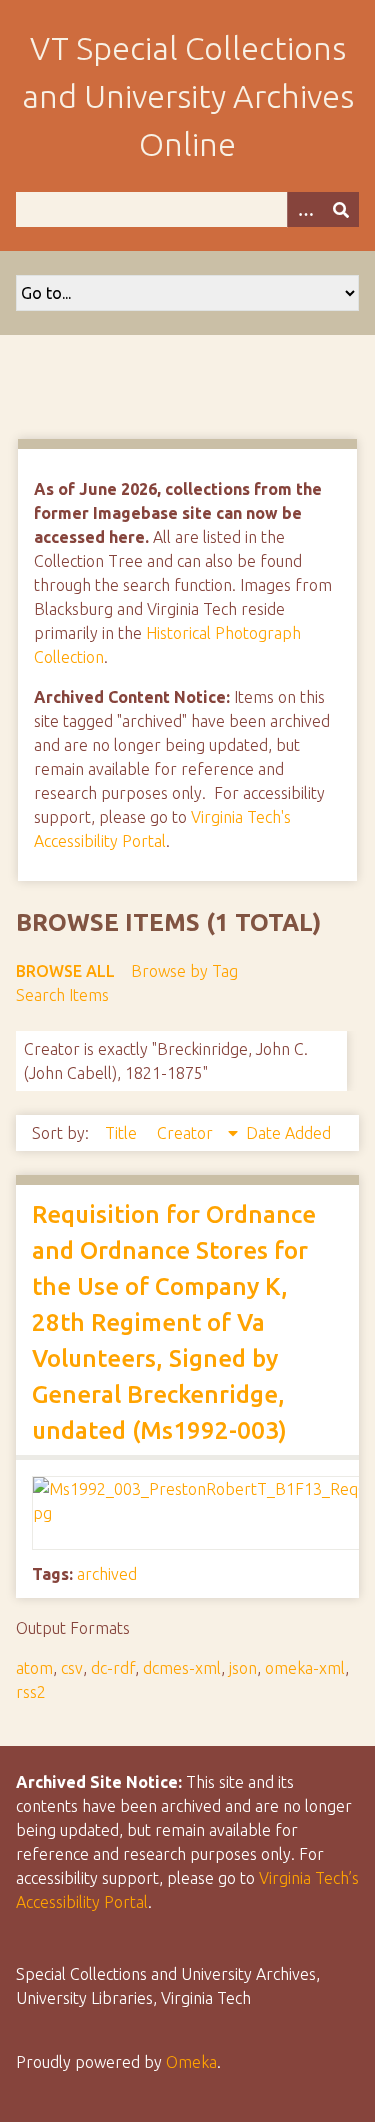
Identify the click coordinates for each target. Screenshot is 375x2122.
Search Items (62, 995)
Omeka (191, 2062)
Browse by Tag (184, 971)
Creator (187, 1133)
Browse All (65, 971)
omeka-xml (305, 1668)
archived (107, 1574)
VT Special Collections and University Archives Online (188, 96)
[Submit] (341, 209)
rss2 (31, 1692)
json (243, 1668)
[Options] (305, 209)
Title (123, 1133)
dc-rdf (113, 1668)
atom (34, 1668)
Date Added (288, 1133)
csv (72, 1668)
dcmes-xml (182, 1668)
